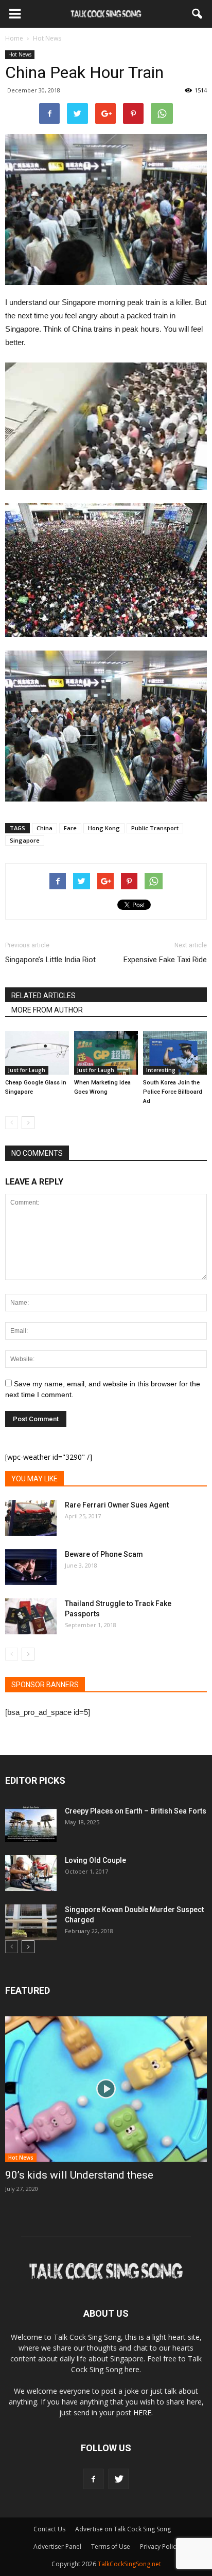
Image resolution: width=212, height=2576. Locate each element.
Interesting (161, 1070)
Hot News (20, 54)
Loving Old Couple (95, 1860)
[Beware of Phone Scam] (31, 1567)
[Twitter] (119, 2479)
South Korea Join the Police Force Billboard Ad (173, 1092)
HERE (142, 2412)
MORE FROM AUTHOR (47, 1010)
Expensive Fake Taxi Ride (165, 960)
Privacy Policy (160, 2546)
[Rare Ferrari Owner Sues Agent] (31, 1518)
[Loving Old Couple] (31, 1873)
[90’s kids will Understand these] (106, 2089)
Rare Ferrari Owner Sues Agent (117, 1505)
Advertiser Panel (57, 2546)
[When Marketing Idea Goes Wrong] (106, 1053)
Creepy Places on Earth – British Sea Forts (136, 1811)
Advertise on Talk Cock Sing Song (123, 2529)
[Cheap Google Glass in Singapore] (37, 1053)
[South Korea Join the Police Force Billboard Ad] (175, 1053)
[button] (198, 14)
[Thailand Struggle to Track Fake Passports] (31, 1616)
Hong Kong (104, 828)
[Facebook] (93, 2479)
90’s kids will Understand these (79, 2175)
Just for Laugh (27, 1070)
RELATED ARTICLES (43, 996)
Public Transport (155, 828)
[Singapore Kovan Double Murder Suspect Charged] (31, 1922)
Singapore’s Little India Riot (50, 960)
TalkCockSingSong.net (129, 2564)
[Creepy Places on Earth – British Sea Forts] (31, 1824)
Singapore (25, 840)
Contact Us (49, 2529)
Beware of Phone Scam (104, 1554)
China (45, 828)
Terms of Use (111, 2546)
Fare (70, 828)
